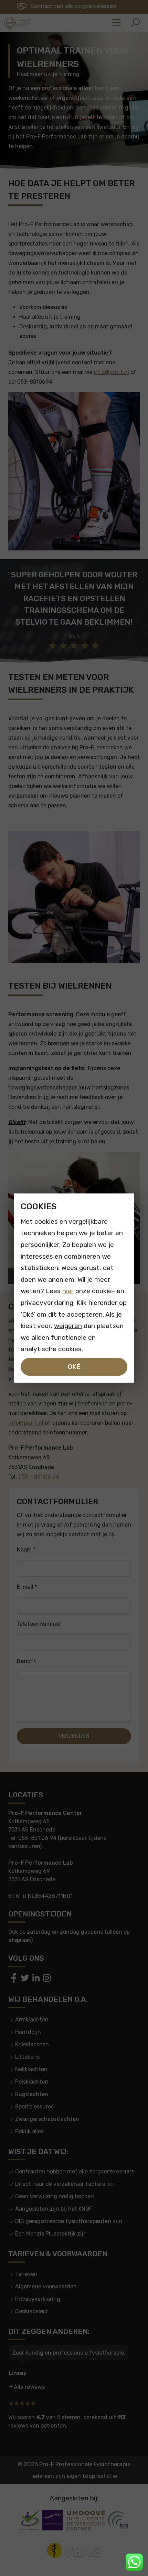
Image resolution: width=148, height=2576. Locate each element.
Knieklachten (32, 2044)
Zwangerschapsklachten (47, 2119)
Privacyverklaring (38, 2299)
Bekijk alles (29, 2131)
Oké (74, 1367)
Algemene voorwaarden (46, 2286)
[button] (135, 23)
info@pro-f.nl (112, 372)
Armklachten (32, 2020)
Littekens (27, 2057)
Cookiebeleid (31, 2311)
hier (68, 1291)
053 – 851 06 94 (39, 1477)
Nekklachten (31, 2069)
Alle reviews (29, 2387)
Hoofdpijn (28, 2032)
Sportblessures (34, 2107)
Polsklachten (32, 2082)
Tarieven (26, 2274)
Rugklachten (32, 2094)
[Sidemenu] (116, 23)
